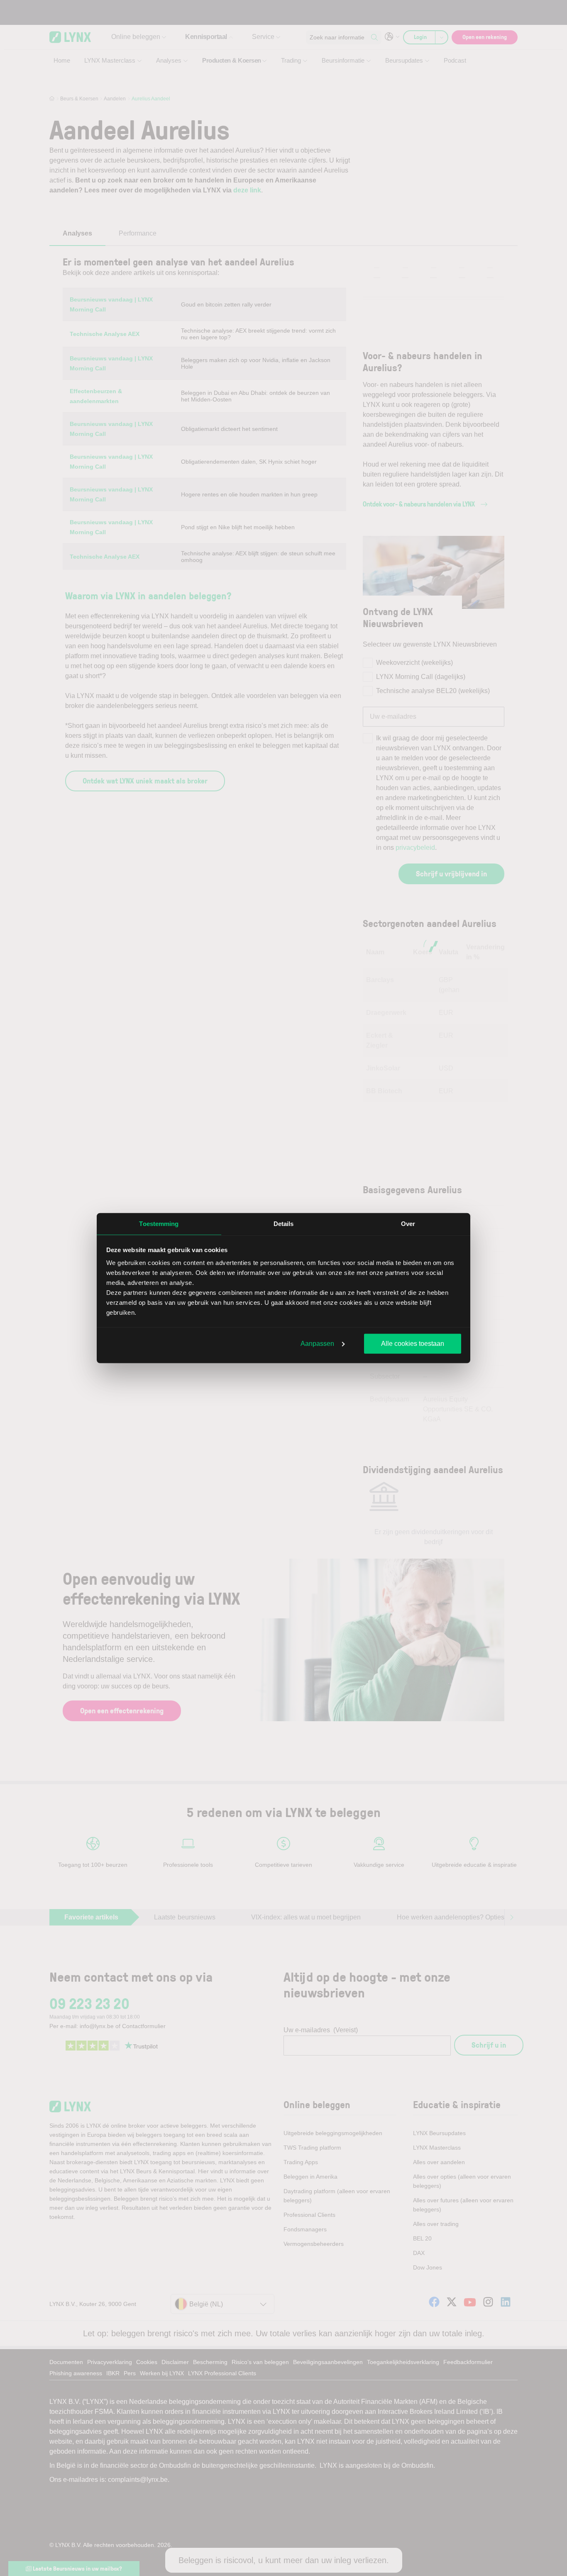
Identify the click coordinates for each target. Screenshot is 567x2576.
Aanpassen (317, 1343)
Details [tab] (284, 1223)
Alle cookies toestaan (413, 1343)
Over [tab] (408, 1223)
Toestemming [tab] (159, 1223)
